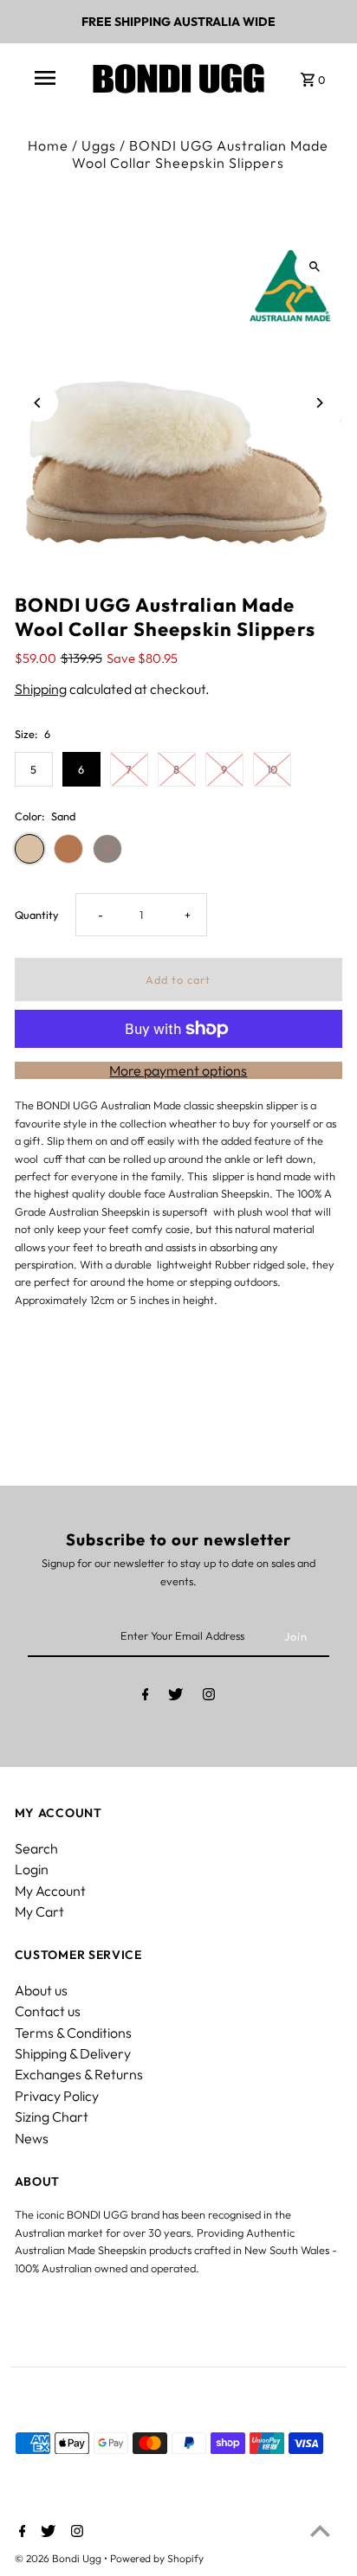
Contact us (48, 2011)
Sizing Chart (52, 2117)
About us (41, 1990)
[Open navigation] (45, 78)
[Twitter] (175, 1697)
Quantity (37, 915)
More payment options (178, 1070)
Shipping (41, 689)
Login (32, 1869)
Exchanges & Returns (79, 2074)
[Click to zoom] (314, 267)
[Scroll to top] (320, 2531)
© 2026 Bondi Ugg (59, 2558)
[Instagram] (209, 1697)
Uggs (99, 145)
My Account (50, 1891)
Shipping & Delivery (73, 2053)
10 (272, 769)
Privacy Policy (57, 2096)
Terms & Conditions (73, 2033)
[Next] (318, 403)
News (32, 2138)
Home (48, 145)
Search (36, 1848)
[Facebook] (146, 1697)
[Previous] (39, 403)
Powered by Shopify (157, 2558)
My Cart (39, 1911)
